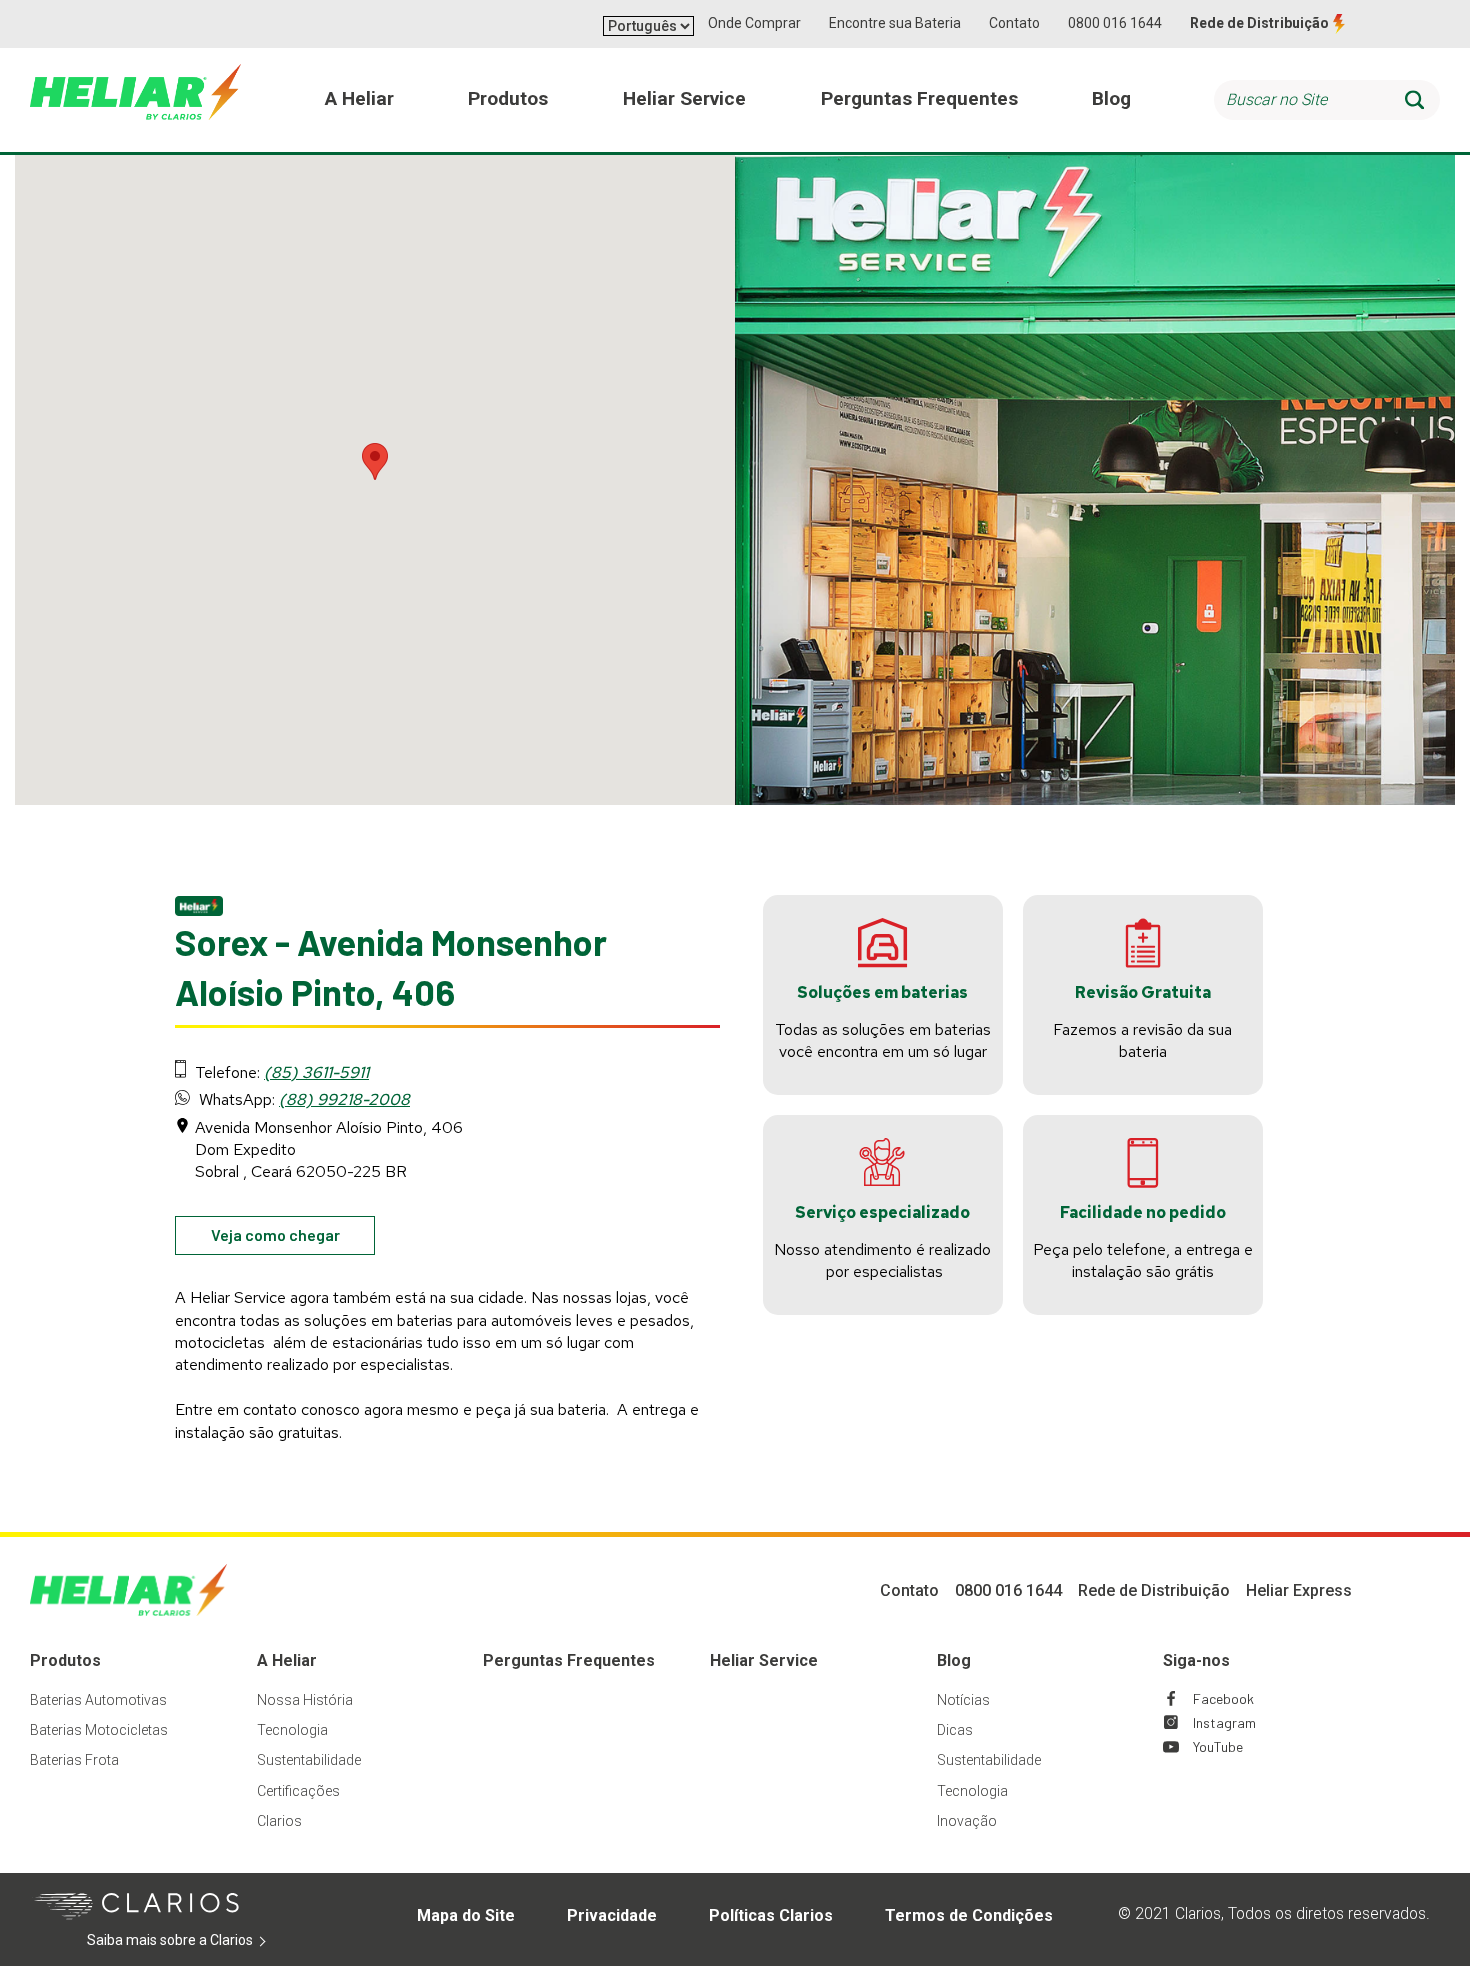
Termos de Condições (969, 1915)
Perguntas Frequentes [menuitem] (919, 98)
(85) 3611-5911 (316, 1072)
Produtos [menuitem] (508, 98)
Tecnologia (292, 1730)
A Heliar (287, 1660)
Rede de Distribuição (1259, 23)
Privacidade (612, 1915)
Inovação (967, 1821)
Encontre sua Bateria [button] (895, 23)
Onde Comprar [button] (754, 23)
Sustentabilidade (309, 1760)
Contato (1014, 23)
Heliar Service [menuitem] (684, 98)
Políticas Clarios (771, 1915)
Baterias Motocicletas (99, 1730)
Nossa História (305, 1700)
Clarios (279, 1821)
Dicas (955, 1730)
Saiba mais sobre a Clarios (200, 1941)
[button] (375, 461)
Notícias (963, 1700)
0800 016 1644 (1115, 23)
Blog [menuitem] (1111, 98)
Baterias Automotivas (98, 1700)
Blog (954, 1660)
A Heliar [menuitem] (359, 98)
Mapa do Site (466, 1915)
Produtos (65, 1660)
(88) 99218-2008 (344, 1099)
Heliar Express (1299, 1590)
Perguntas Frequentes (569, 1660)
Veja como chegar (293, 1239)
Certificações (298, 1791)
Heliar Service (764, 1660)
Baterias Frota (74, 1760)
